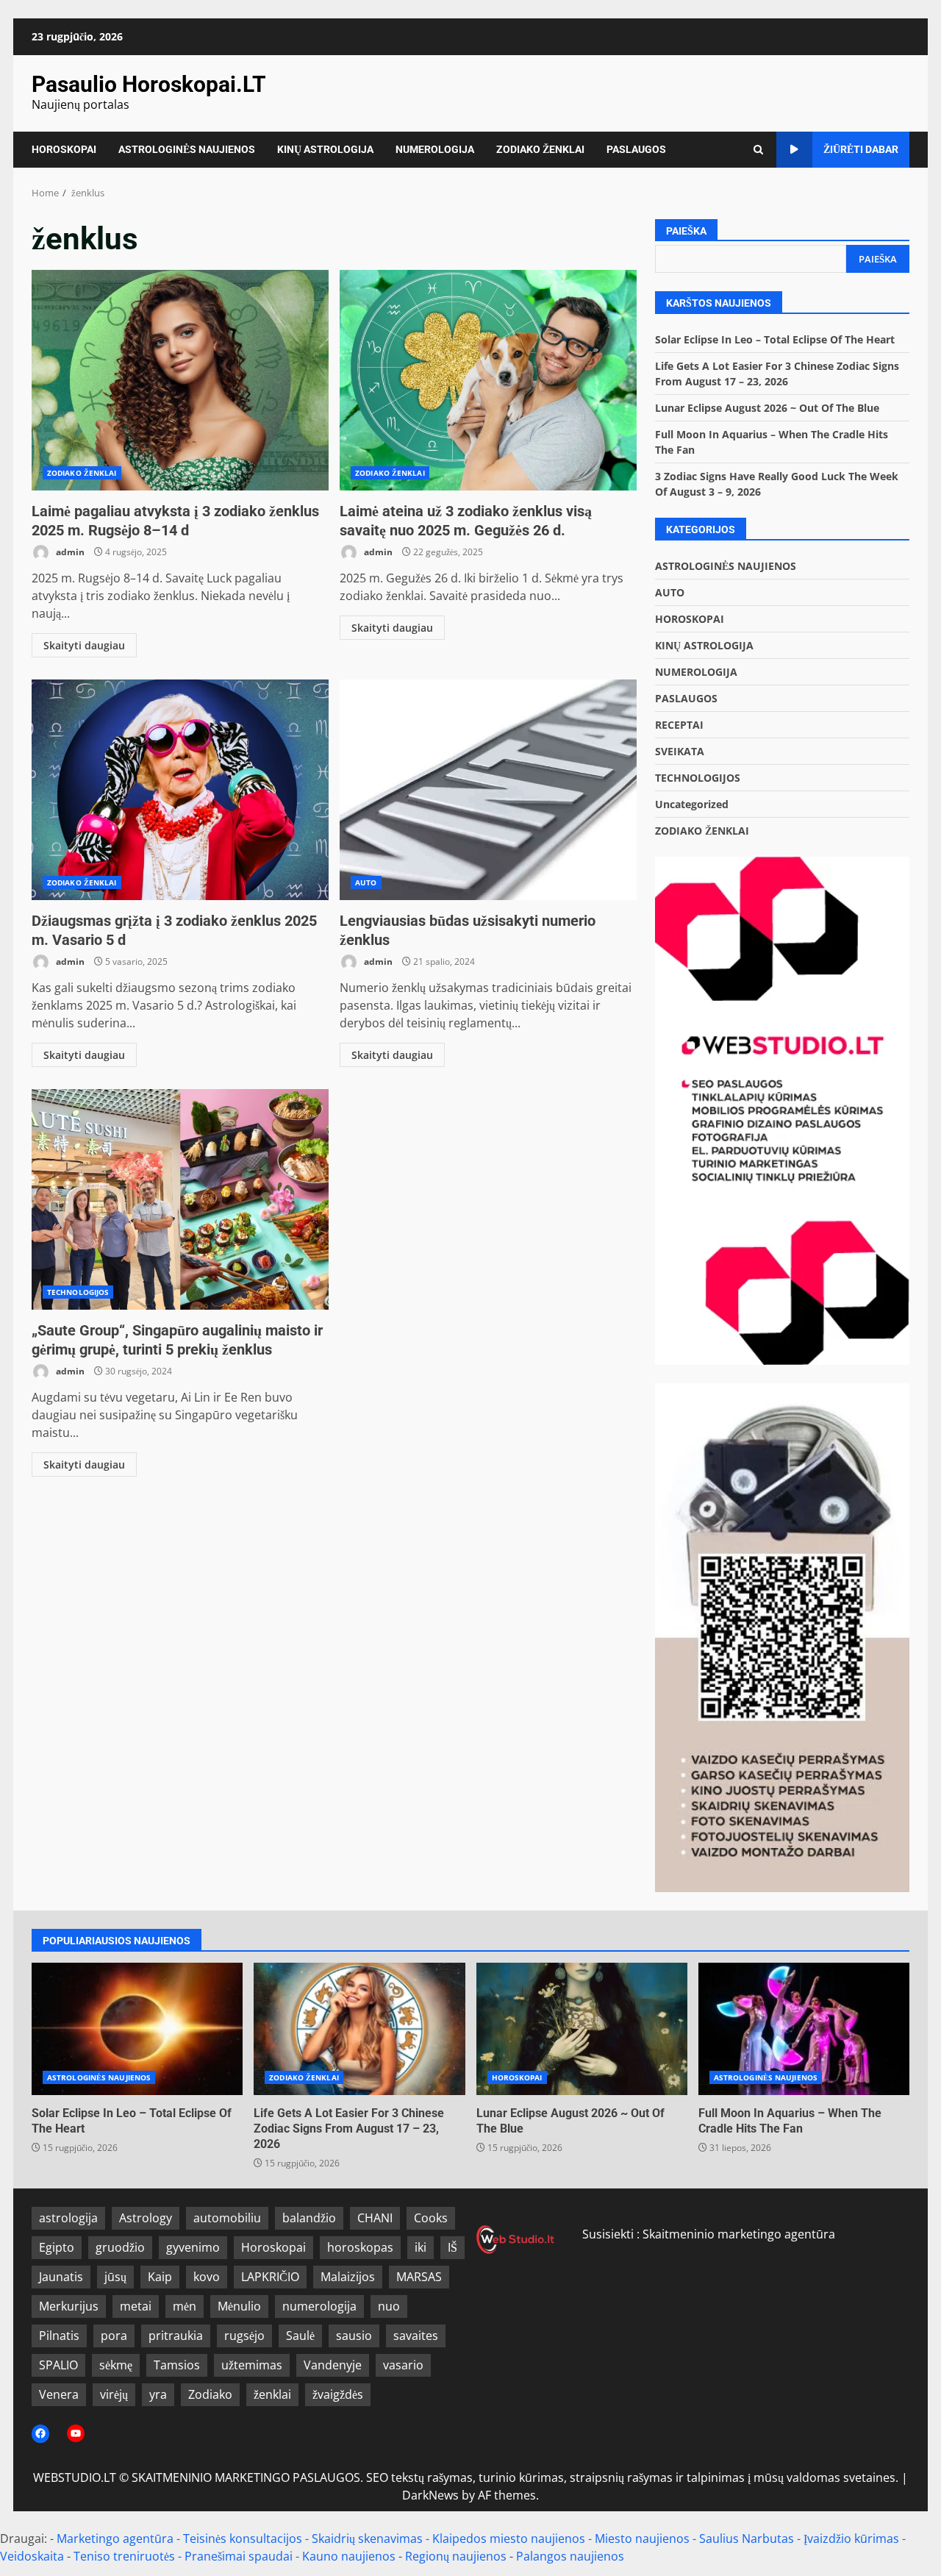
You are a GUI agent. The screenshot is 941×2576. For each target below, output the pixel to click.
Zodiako (210, 2394)
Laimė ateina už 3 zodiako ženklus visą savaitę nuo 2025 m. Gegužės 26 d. (488, 380)
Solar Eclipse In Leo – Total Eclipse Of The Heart (775, 339)
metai (136, 2306)
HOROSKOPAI (64, 149)
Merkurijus (69, 2306)
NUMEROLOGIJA (435, 149)
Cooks (431, 2218)
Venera (59, 2394)
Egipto (57, 2247)
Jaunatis (61, 2277)
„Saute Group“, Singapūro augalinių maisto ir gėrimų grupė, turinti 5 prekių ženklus (180, 1199)
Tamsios (177, 2365)
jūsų (115, 2277)
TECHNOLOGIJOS (78, 1292)
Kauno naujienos (349, 2556)
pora (114, 2336)
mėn (185, 2306)
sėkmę (116, 2365)
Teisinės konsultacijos (243, 2538)
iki (421, 2247)
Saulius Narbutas (747, 2538)
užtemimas (252, 2365)
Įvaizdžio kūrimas (851, 2538)
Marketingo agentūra (115, 2538)
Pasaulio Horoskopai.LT (149, 84)
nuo (389, 2306)
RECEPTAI (679, 725)
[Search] (758, 150)
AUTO (366, 882)
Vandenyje (333, 2365)
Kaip (160, 2277)
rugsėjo (244, 2336)
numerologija (319, 2306)
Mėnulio (239, 2306)
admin (69, 552)
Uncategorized (692, 804)
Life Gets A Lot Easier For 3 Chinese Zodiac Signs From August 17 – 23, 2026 (359, 2029)
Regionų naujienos (456, 2556)
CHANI (375, 2218)
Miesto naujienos (642, 2538)
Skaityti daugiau (84, 645)
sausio (354, 2336)
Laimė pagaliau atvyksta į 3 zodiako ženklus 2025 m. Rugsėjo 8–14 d (180, 380)
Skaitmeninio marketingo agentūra (739, 2234)
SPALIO (58, 2365)
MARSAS (419, 2277)
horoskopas (360, 2247)
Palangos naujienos (570, 2556)
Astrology (146, 2218)
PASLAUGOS (636, 149)
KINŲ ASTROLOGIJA (325, 149)
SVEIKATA (680, 751)
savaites (416, 2336)
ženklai (272, 2394)
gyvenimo (193, 2247)
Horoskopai (273, 2247)
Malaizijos (348, 2277)
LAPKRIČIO (270, 2277)
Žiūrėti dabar (861, 149)
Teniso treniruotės (124, 2556)
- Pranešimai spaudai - (240, 2556)
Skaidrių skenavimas (367, 2538)
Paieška (686, 231)
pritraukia (176, 2336)
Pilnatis (59, 2336)
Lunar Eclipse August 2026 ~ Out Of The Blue (767, 408)
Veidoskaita (32, 2556)
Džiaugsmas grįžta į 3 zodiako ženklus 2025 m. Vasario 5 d (180, 790)
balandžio (309, 2218)
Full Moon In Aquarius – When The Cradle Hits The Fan (804, 2029)
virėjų (114, 2394)
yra (158, 2394)
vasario (403, 2365)
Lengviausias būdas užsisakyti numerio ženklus (488, 790)
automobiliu (227, 2218)
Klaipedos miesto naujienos (509, 2538)
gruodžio (120, 2247)
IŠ (452, 2247)
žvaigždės (338, 2394)
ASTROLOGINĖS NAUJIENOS (187, 149)
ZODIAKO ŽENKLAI (540, 149)
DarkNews (430, 2495)
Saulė (300, 2336)
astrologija (68, 2218)
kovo (207, 2277)
